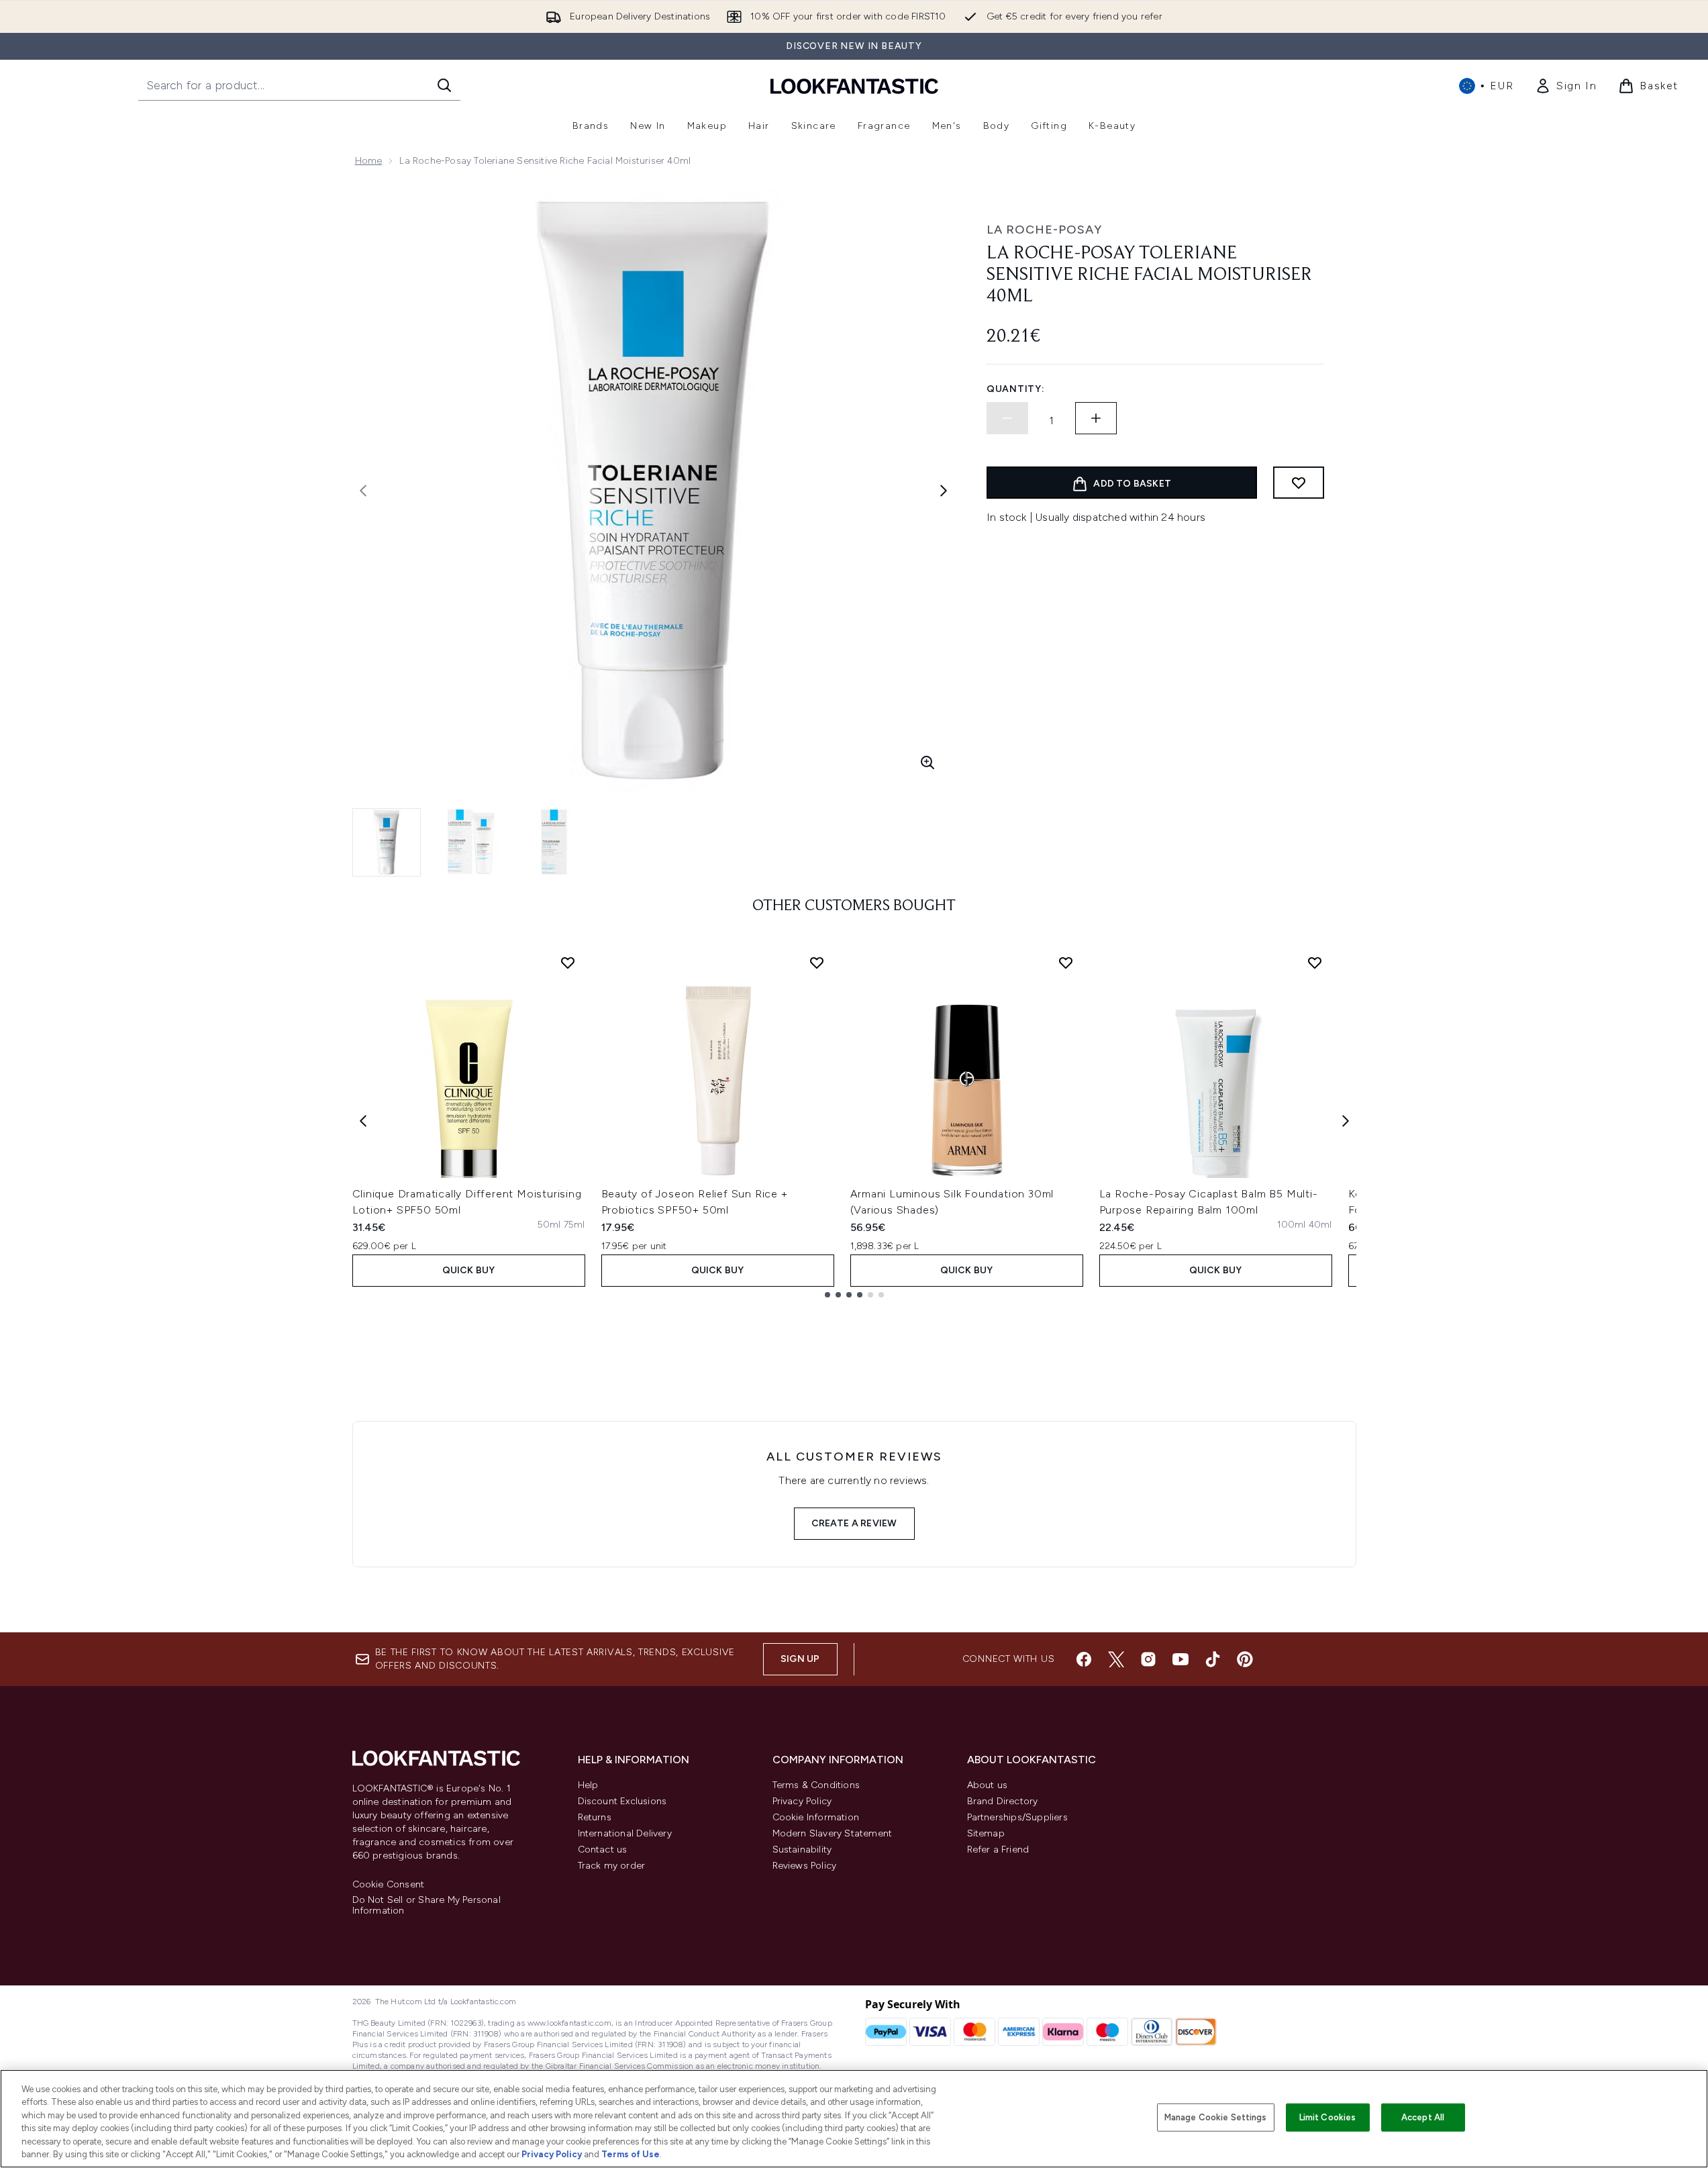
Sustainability (802, 1850)
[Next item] (1346, 1121)
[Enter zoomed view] (927, 762)
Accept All (1423, 2117)
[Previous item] (363, 1121)
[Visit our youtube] (1180, 1659)
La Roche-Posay (1044, 230)
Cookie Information (816, 1817)
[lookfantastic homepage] (854, 86)
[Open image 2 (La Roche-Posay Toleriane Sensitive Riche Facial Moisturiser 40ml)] (470, 842)
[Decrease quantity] (1007, 418)
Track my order (612, 1866)
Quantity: (1015, 389)
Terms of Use (631, 2154)
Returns (595, 1817)
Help (588, 1785)
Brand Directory (1003, 1801)
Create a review (854, 1523)
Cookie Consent (389, 1885)
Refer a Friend (998, 1850)
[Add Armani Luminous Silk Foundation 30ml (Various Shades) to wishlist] (1066, 963)
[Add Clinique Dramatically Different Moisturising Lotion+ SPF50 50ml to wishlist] (568, 963)
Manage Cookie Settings (1216, 2117)
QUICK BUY (469, 1270)
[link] (1566, 86)
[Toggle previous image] (363, 491)
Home (369, 161)
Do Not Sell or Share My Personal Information (426, 1906)
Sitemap (986, 1833)
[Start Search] (444, 85)
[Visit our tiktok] (1213, 1659)
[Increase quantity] (1096, 418)
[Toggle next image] (944, 491)
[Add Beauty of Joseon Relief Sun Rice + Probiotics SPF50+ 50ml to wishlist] (817, 963)
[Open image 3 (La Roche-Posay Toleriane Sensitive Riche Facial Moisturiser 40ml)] (554, 842)
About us (988, 1785)
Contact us (603, 1850)
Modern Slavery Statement (833, 1833)
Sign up (800, 1659)
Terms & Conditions (816, 1785)
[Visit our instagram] (1148, 1659)
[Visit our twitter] (1116, 1659)
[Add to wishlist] (1299, 483)
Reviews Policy (805, 1866)
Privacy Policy (802, 1801)
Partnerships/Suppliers (1017, 1817)
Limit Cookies (1328, 2117)
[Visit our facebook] (1084, 1659)
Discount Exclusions (622, 1801)
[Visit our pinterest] (1245, 1659)
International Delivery (625, 1833)
